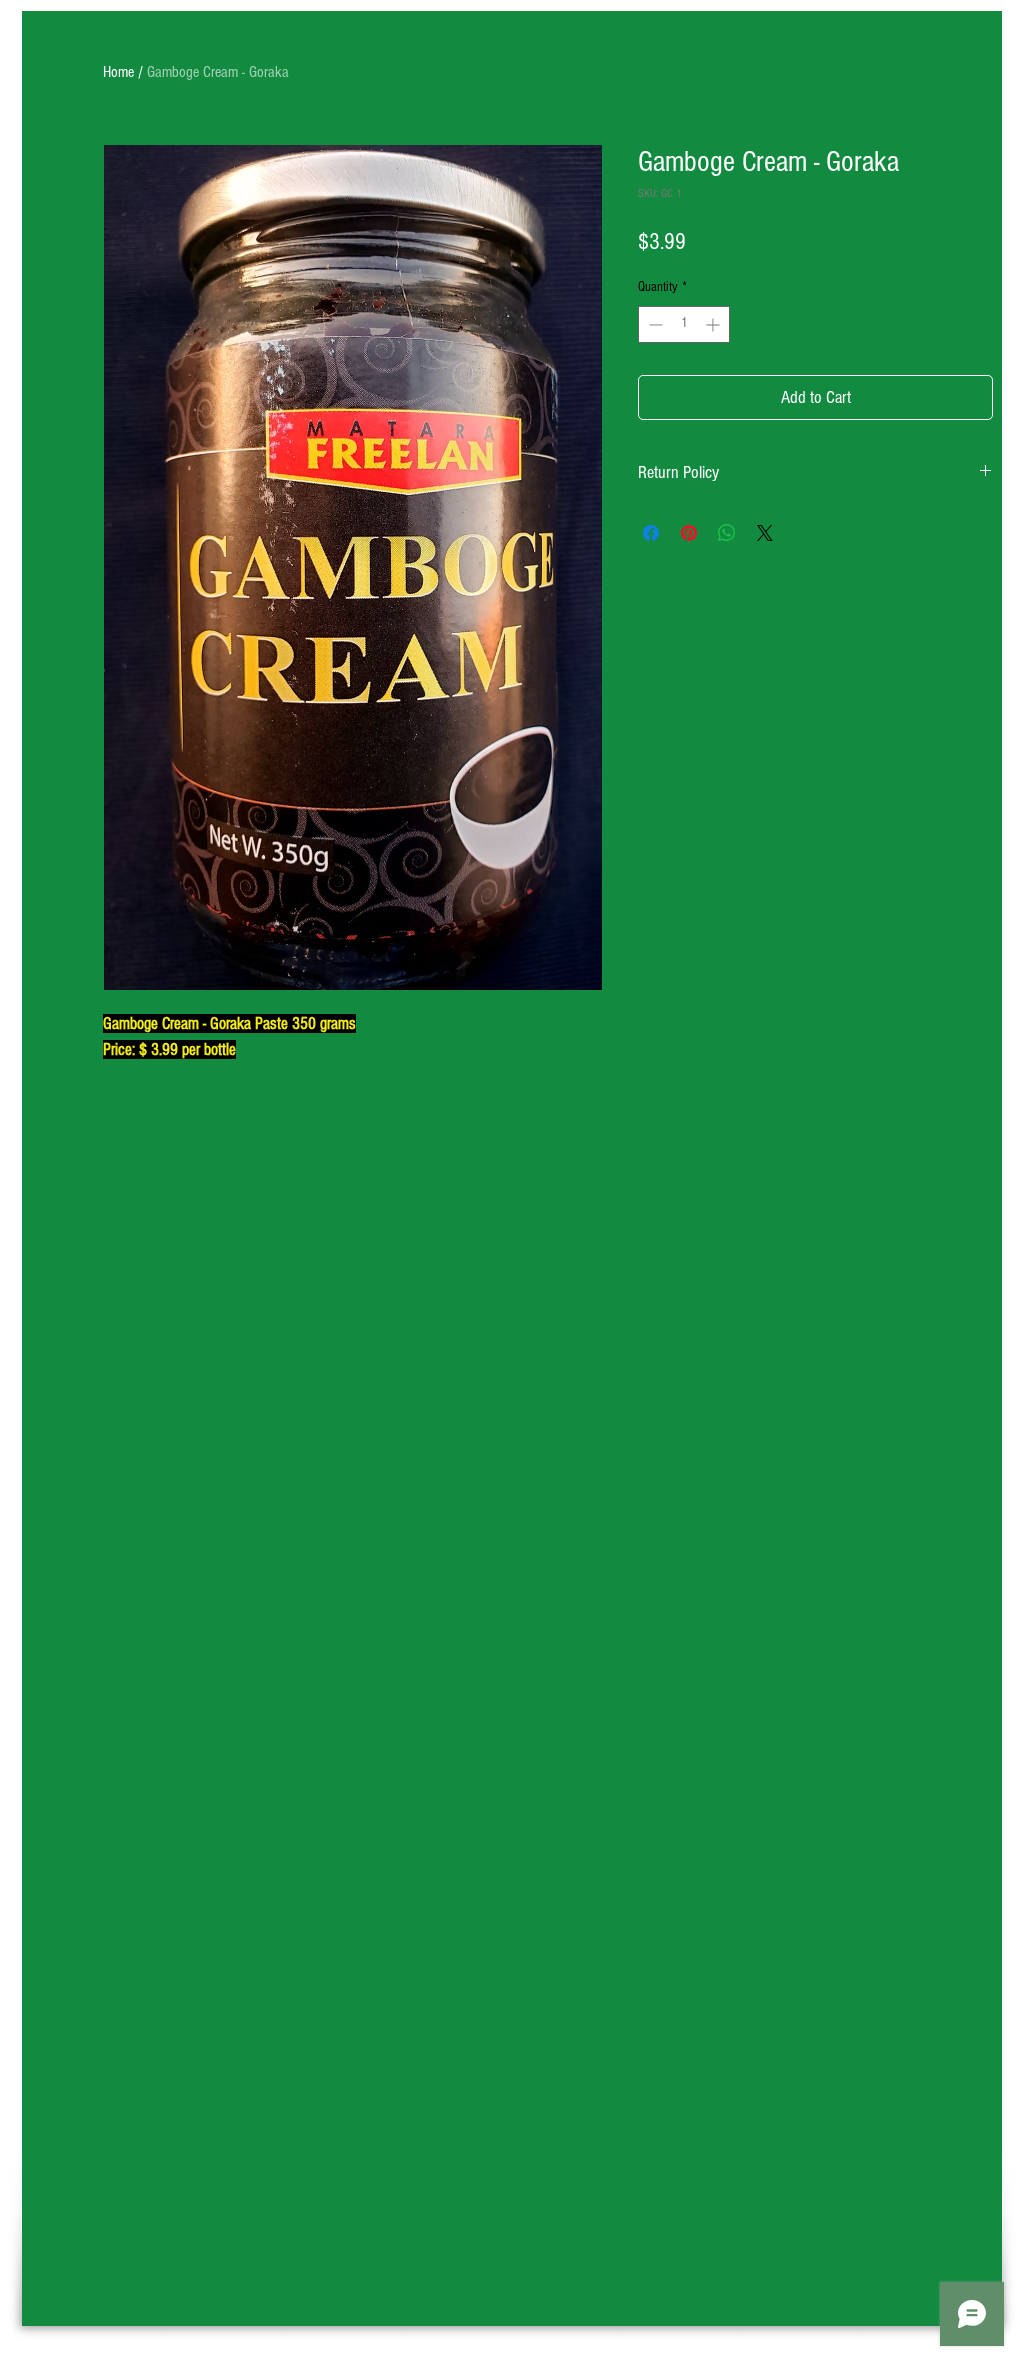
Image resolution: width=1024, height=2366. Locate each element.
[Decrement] (653, 324)
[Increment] (714, 324)
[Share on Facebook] (651, 533)
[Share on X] (765, 533)
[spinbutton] (684, 324)
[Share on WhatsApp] (727, 533)
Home (118, 72)
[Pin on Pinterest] (689, 533)
